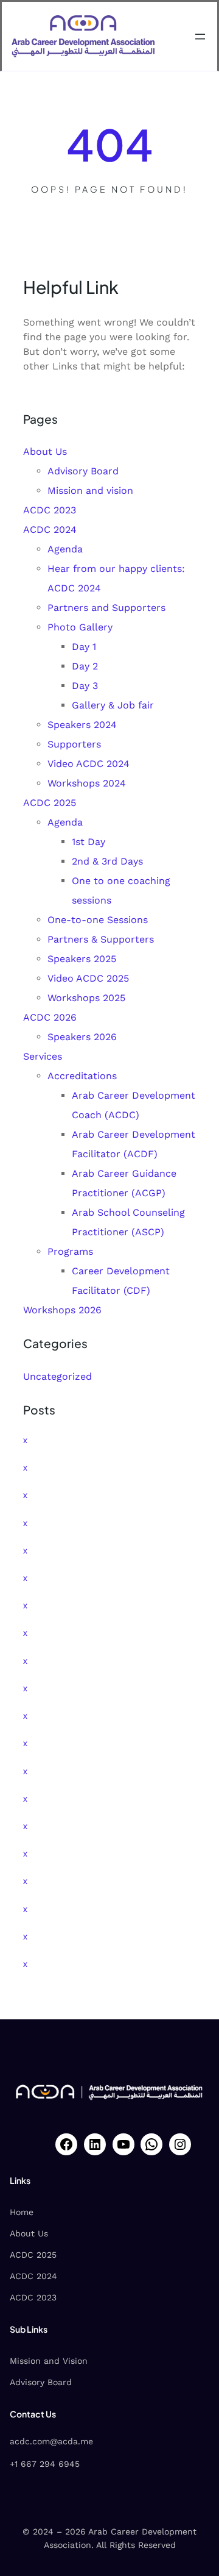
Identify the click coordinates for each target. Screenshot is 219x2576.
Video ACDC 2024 (89, 764)
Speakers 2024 (82, 725)
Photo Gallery (80, 627)
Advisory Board (83, 471)
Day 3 (85, 686)
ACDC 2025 (50, 803)
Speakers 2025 (82, 959)
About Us (45, 451)
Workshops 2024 (87, 783)
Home (22, 2212)
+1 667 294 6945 (45, 2464)
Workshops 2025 (86, 998)
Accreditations (82, 1076)
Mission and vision (90, 491)
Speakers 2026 (82, 1037)
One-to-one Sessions (98, 920)
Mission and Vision (49, 2361)
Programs (70, 1251)
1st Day (89, 842)
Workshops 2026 (62, 1310)
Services (43, 1056)
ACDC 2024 (50, 530)
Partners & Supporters (101, 939)
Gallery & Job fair (113, 705)
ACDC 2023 (50, 510)
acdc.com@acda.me (51, 2441)
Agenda (65, 549)
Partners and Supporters (106, 608)
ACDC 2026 (50, 1017)
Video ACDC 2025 (88, 978)
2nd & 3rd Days (107, 861)
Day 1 (84, 647)
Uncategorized (57, 1376)
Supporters (74, 744)
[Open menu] (200, 37)
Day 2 (85, 666)
